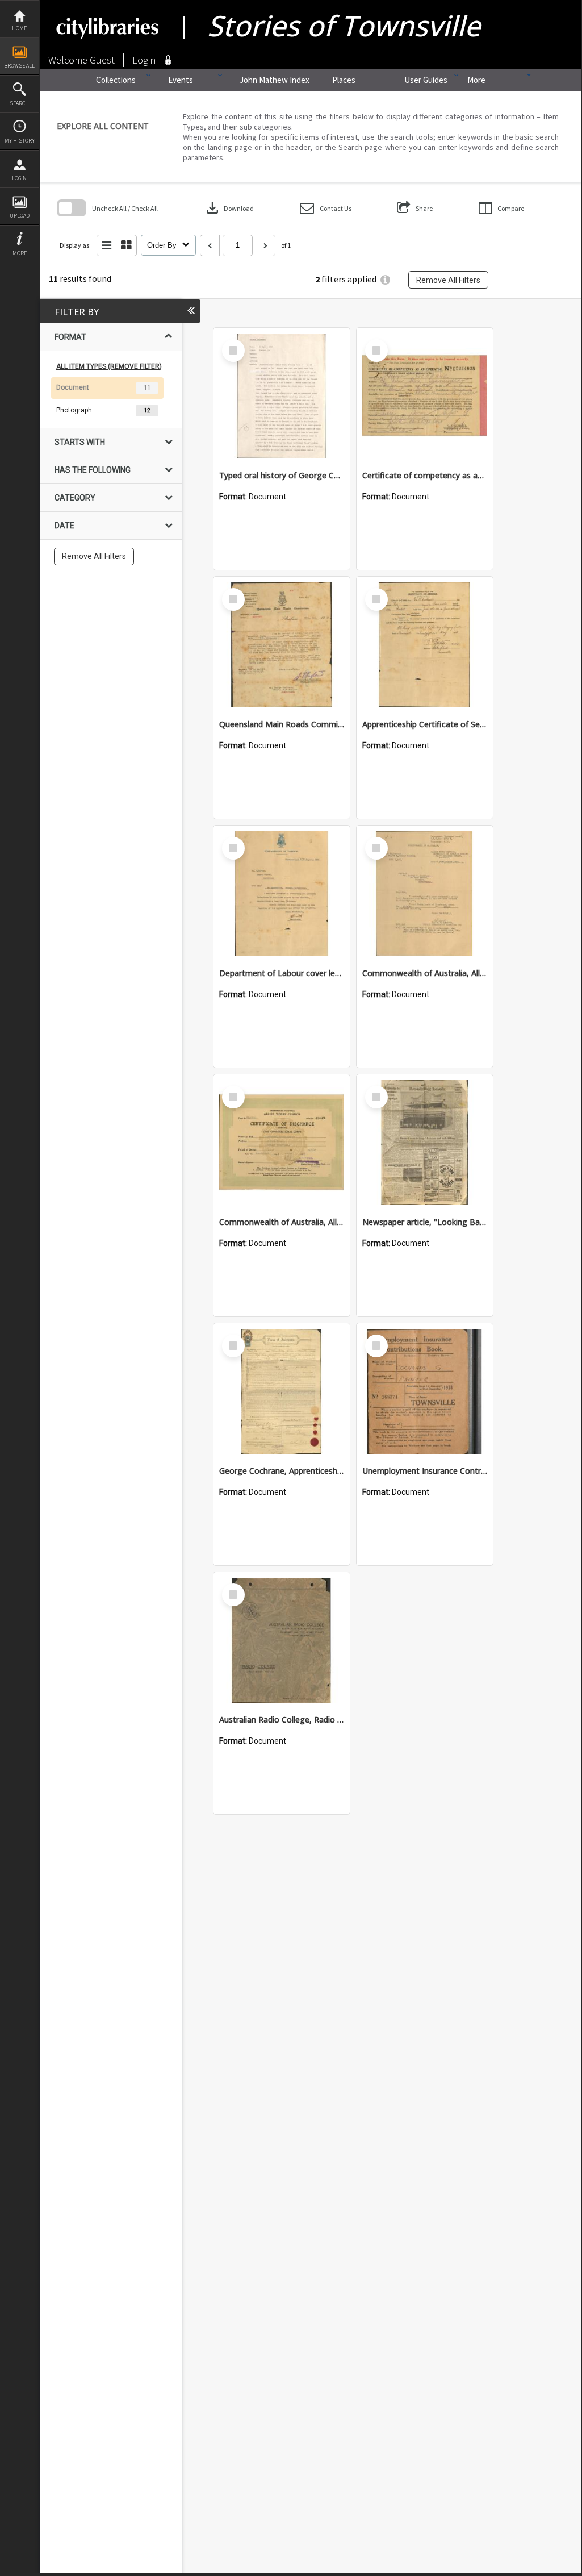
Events (181, 80)
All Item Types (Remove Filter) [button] (109, 366)
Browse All (19, 66)
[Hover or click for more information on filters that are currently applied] (385, 280)
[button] (326, 208)
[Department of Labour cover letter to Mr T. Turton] (282, 894)
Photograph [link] (74, 410)
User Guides (426, 80)
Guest (102, 60)
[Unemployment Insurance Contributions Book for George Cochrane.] (425, 1391)
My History (20, 141)
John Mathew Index (275, 80)
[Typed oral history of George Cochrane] (282, 396)
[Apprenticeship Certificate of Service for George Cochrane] (425, 645)
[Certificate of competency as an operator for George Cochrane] (425, 396)
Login (19, 178)
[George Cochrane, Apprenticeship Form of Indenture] (282, 1391)
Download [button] (229, 208)
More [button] (20, 253)
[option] (111, 388)
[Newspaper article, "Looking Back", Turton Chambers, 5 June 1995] (425, 1143)
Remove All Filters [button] (448, 280)
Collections (116, 80)
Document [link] (73, 387)
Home (19, 28)
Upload (20, 216)
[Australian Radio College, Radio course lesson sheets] (282, 1640)
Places (344, 80)
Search (19, 103)
